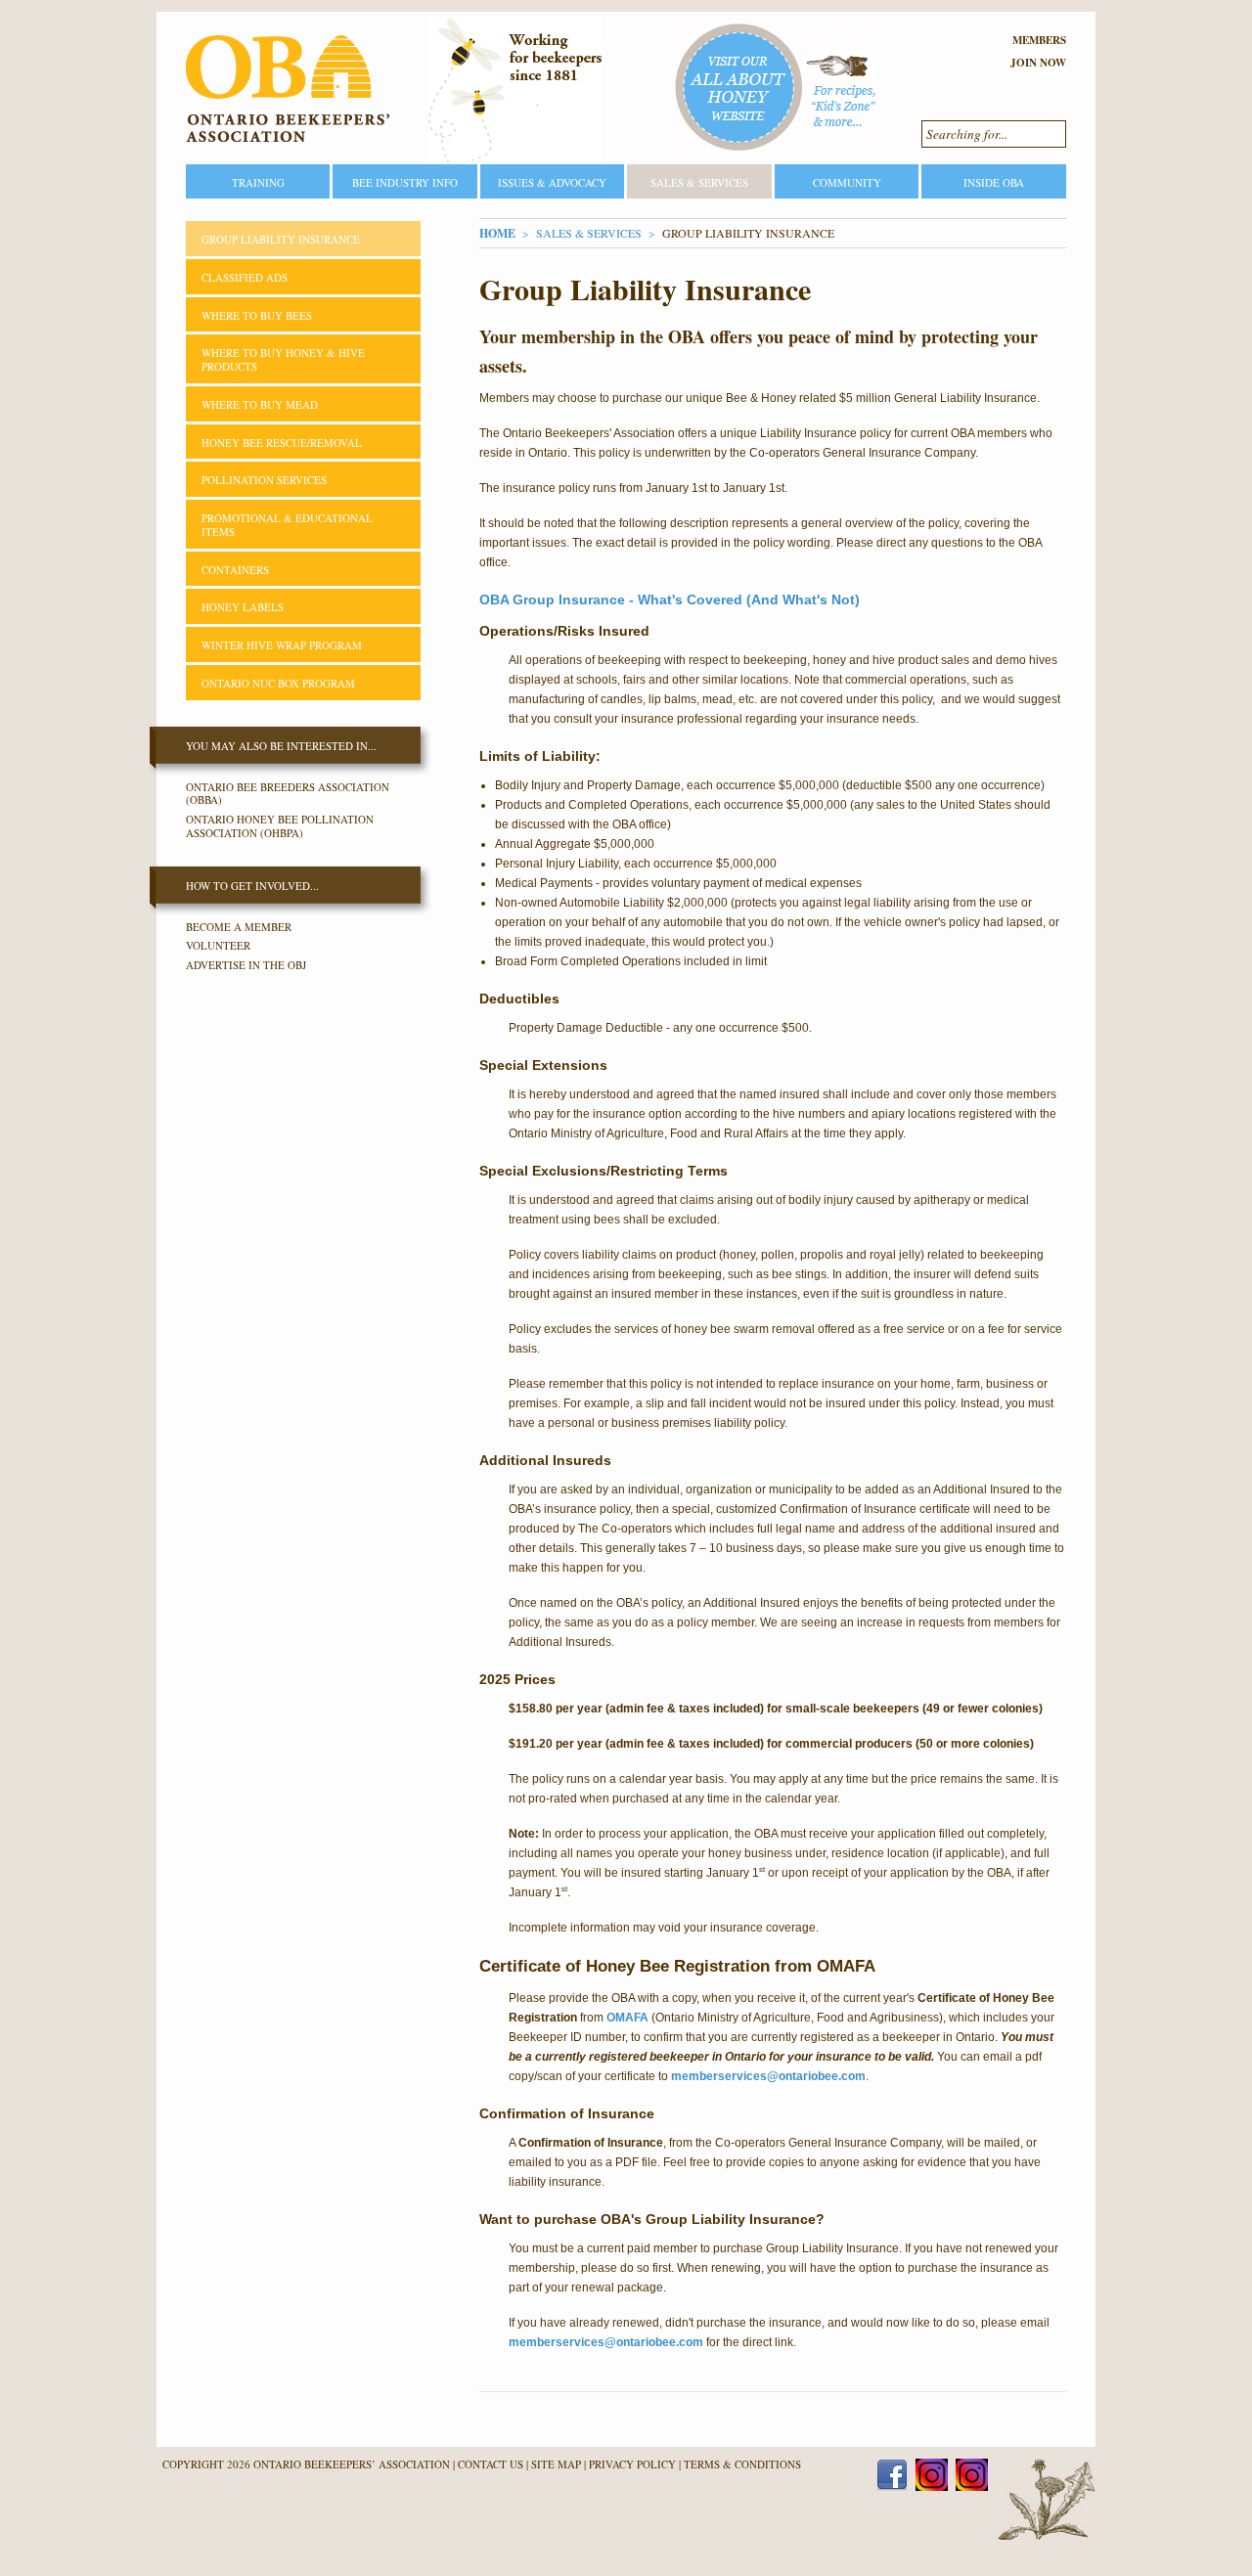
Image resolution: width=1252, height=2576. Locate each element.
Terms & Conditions (742, 2464)
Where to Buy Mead (260, 404)
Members (1039, 40)
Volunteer (218, 945)
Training (258, 182)
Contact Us (491, 2464)
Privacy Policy (632, 2464)
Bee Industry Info (405, 182)
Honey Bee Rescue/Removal (282, 443)
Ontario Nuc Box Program (278, 683)
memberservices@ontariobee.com (768, 2076)
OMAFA (629, 2018)
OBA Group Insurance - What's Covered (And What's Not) (670, 600)
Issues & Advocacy (552, 182)
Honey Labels (243, 607)
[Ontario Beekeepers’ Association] (288, 89)
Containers (235, 570)
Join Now (1038, 63)
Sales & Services (699, 182)
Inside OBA (994, 182)
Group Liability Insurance (281, 239)
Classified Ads (245, 277)
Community (847, 182)
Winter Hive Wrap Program (282, 645)
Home (497, 233)
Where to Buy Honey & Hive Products (283, 359)
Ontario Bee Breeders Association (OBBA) (288, 794)
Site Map (556, 2464)
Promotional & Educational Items (287, 525)
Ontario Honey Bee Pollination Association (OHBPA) (280, 826)
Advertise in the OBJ (246, 965)
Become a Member (239, 927)
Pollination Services (264, 480)
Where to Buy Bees (257, 315)
